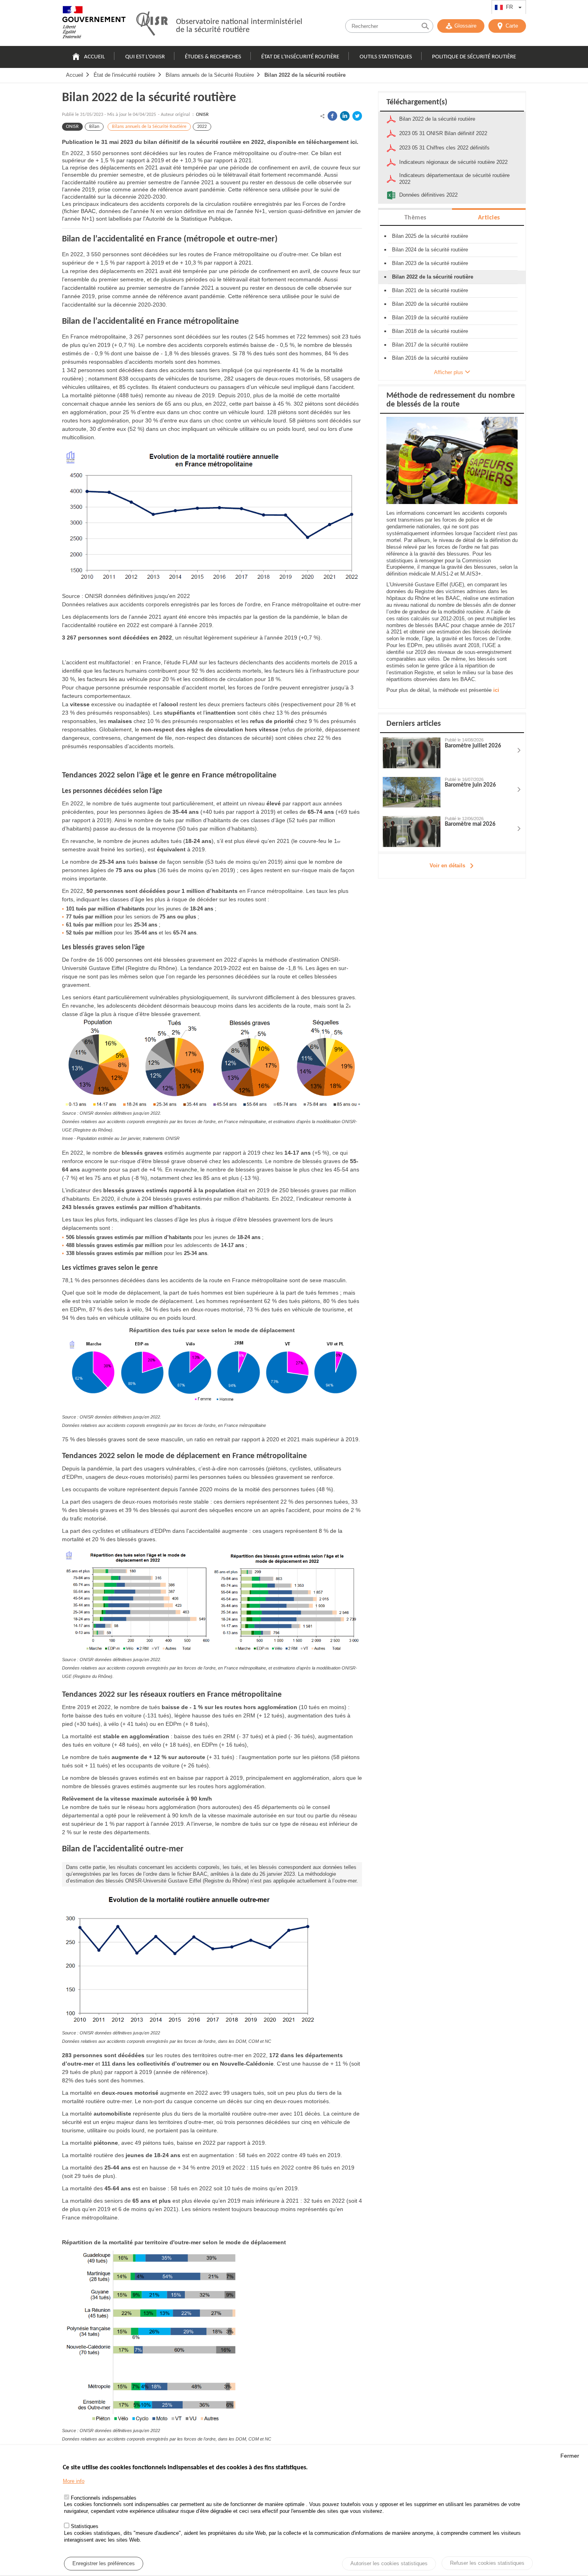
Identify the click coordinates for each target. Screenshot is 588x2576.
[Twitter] (357, 116)
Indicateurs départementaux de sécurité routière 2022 (454, 179)
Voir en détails (447, 866)
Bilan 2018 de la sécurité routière (430, 331)
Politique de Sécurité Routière (474, 57)
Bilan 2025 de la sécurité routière (430, 236)
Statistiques (85, 2527)
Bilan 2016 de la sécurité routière (430, 358)
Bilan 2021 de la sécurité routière (430, 290)
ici (496, 690)
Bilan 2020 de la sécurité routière (430, 304)
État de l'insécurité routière (300, 57)
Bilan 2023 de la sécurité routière (430, 263)
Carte (512, 26)
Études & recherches (213, 57)
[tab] (415, 217)
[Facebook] (332, 116)
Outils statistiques (386, 57)
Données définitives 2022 (428, 195)
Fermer (570, 2456)
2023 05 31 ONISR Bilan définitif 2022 (443, 133)
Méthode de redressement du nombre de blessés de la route (451, 400)
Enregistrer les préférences (104, 2563)
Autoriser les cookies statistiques (389, 2564)
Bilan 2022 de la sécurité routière (305, 75)
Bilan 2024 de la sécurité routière (430, 250)
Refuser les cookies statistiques (487, 2563)
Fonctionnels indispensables (104, 2498)
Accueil (94, 57)
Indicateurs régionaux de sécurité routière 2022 (453, 162)
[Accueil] (94, 24)
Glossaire (465, 26)
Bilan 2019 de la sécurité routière (430, 318)
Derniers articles (414, 724)
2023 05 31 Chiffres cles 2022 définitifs (444, 148)
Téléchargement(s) (417, 102)
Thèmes (415, 218)
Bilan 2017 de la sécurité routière (430, 345)
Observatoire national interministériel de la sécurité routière (239, 26)
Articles (489, 218)
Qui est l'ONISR (145, 57)
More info (74, 2481)
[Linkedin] (345, 116)
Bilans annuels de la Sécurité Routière (210, 75)
